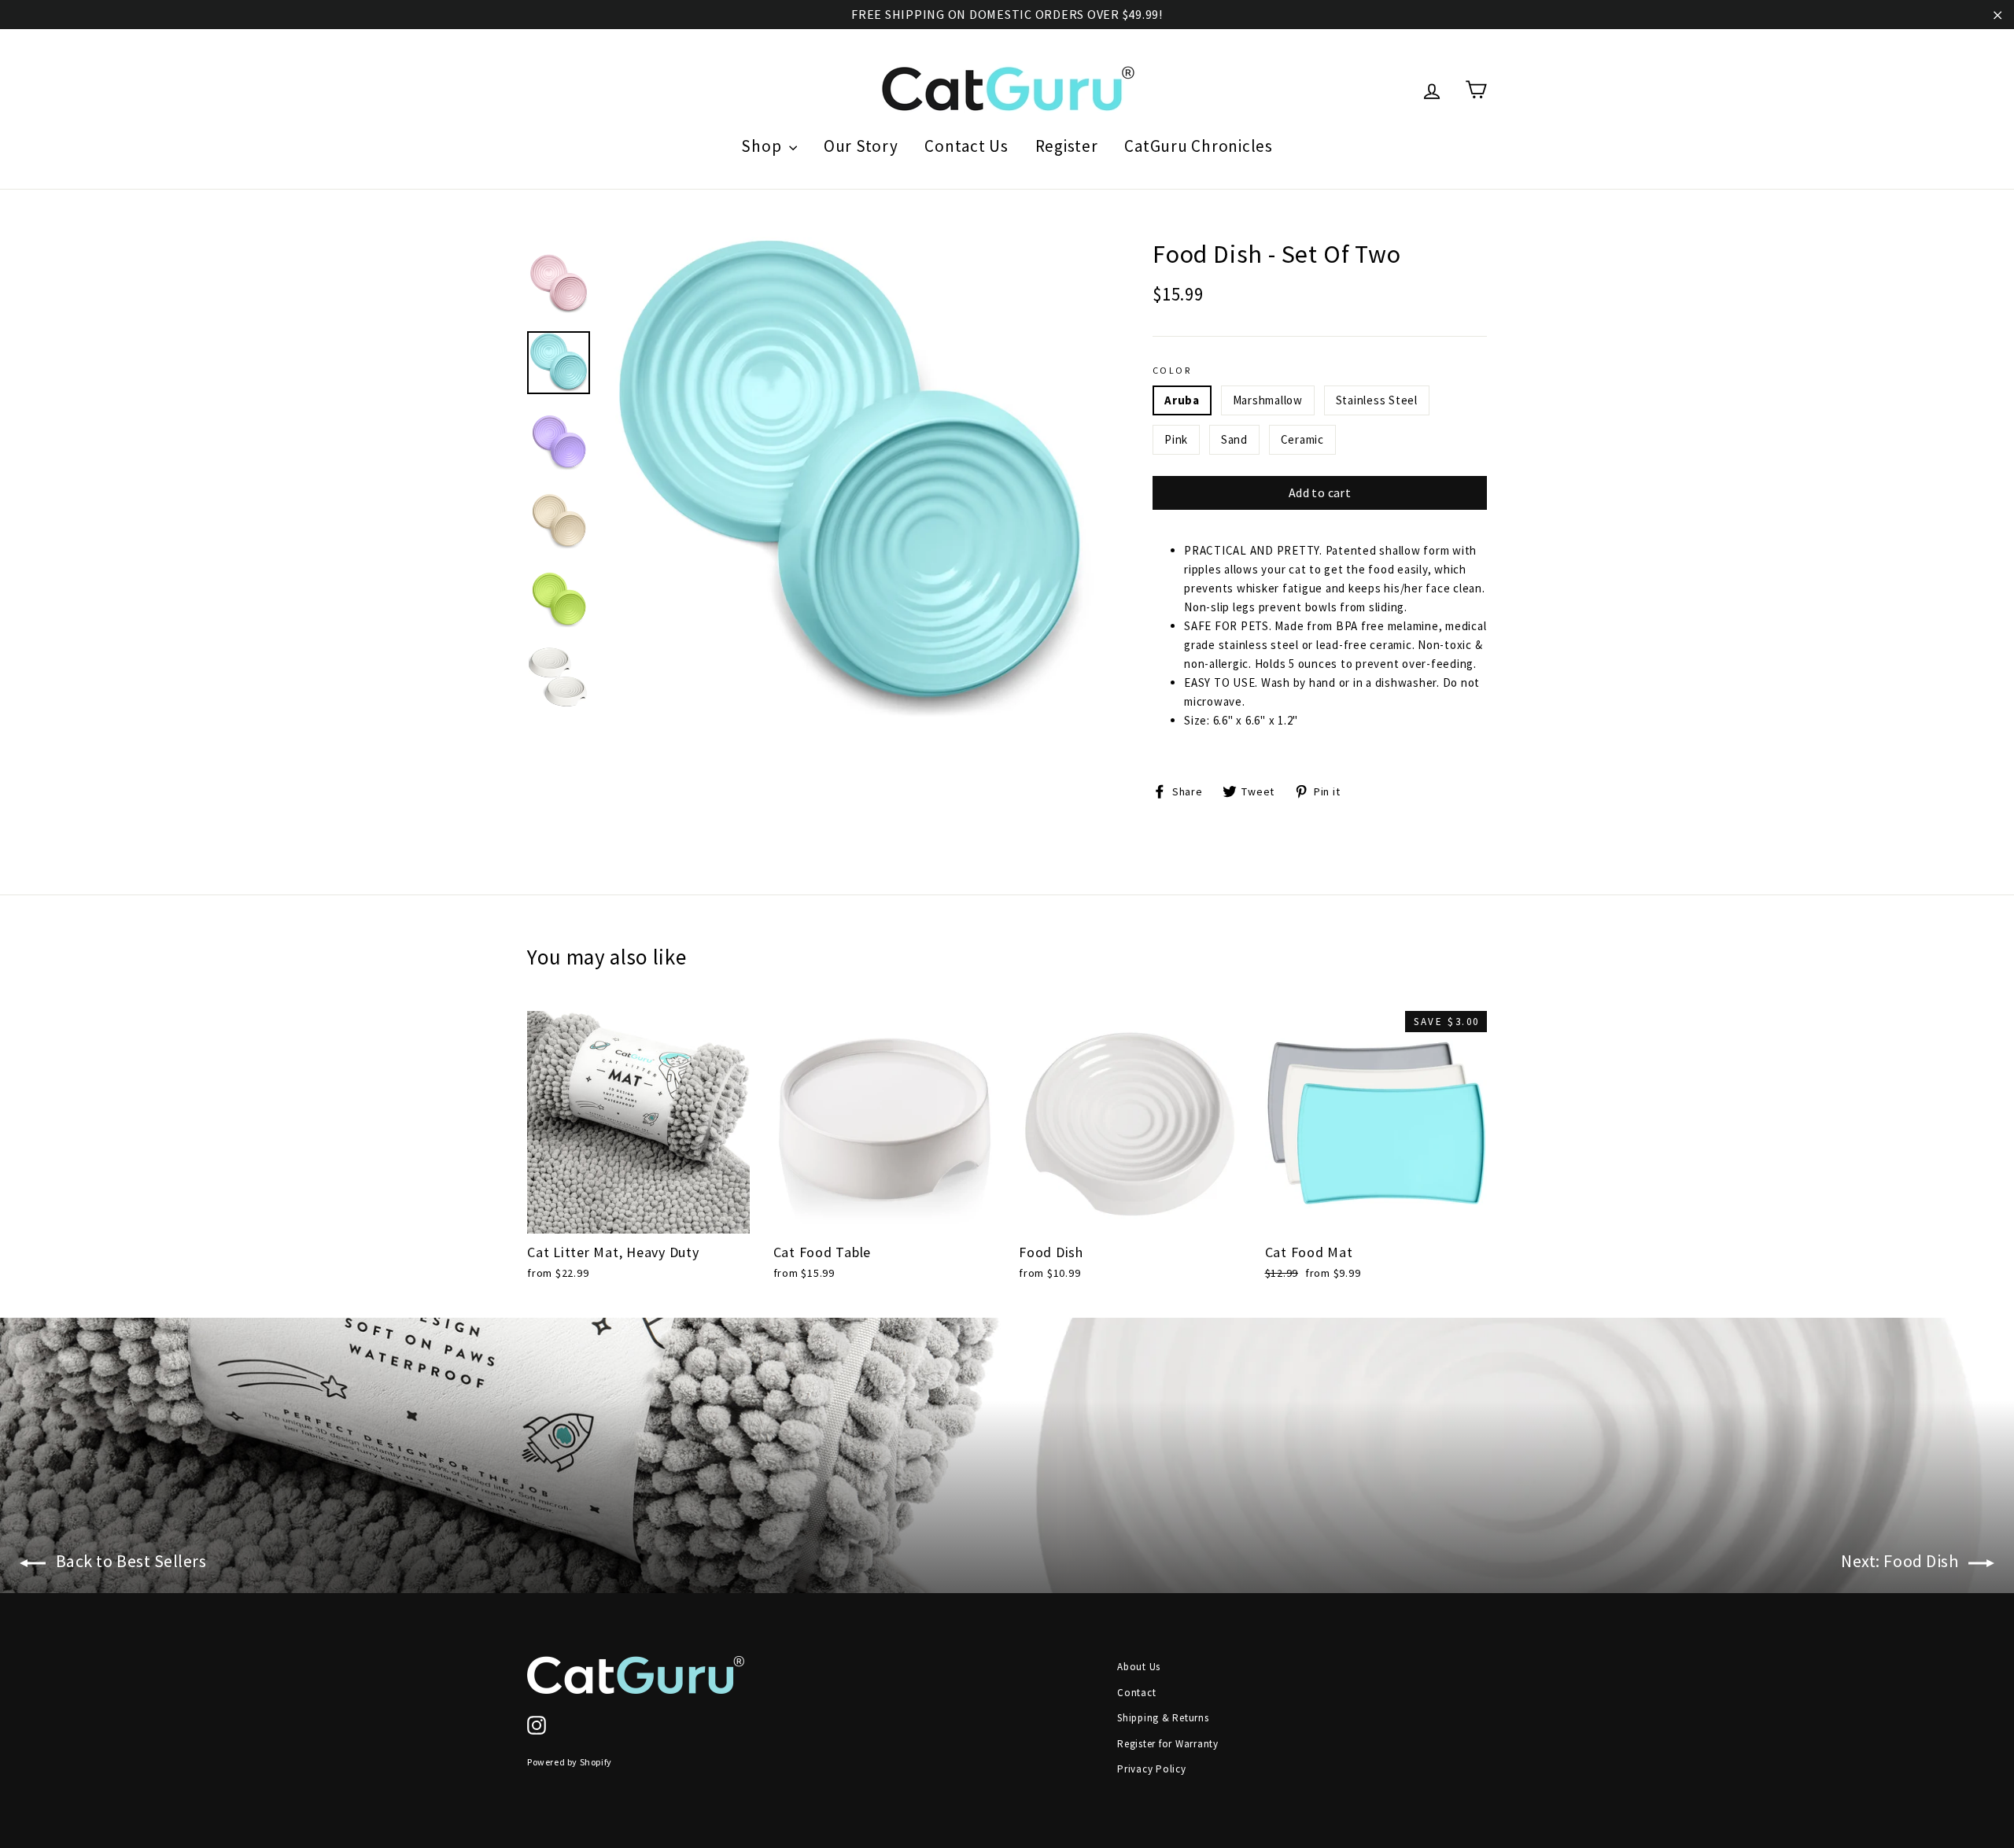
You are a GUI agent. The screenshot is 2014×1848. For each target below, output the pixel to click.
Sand (1234, 439)
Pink (1176, 439)
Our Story (861, 146)
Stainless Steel (1377, 400)
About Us (1139, 1667)
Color (1172, 370)
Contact (1136, 1693)
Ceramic (1302, 439)
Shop (763, 146)
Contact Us (966, 146)
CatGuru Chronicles (1199, 146)
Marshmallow (1268, 400)
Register (1067, 146)
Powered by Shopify (570, 1762)
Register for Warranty (1168, 1744)
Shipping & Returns (1163, 1718)
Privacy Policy (1152, 1769)
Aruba (1182, 400)
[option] (850, 481)
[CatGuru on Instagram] (537, 1725)
